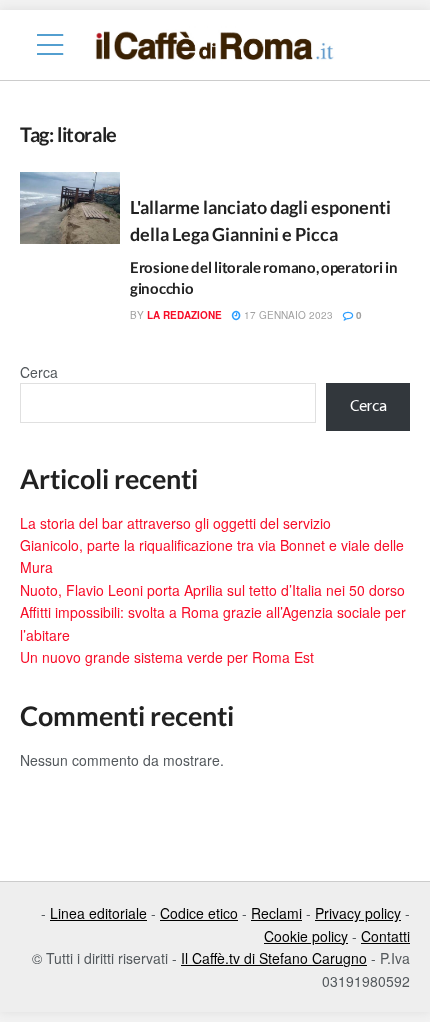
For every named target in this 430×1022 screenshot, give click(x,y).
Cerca (39, 372)
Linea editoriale (98, 913)
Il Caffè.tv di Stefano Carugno (274, 958)
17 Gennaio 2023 (287, 315)
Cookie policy (306, 936)
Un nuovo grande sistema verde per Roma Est (167, 657)
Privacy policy (358, 913)
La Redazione (184, 315)
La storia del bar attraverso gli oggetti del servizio (175, 523)
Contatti (385, 936)
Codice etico (199, 913)
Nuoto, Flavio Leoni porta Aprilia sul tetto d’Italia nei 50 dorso (212, 590)
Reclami (276, 913)
